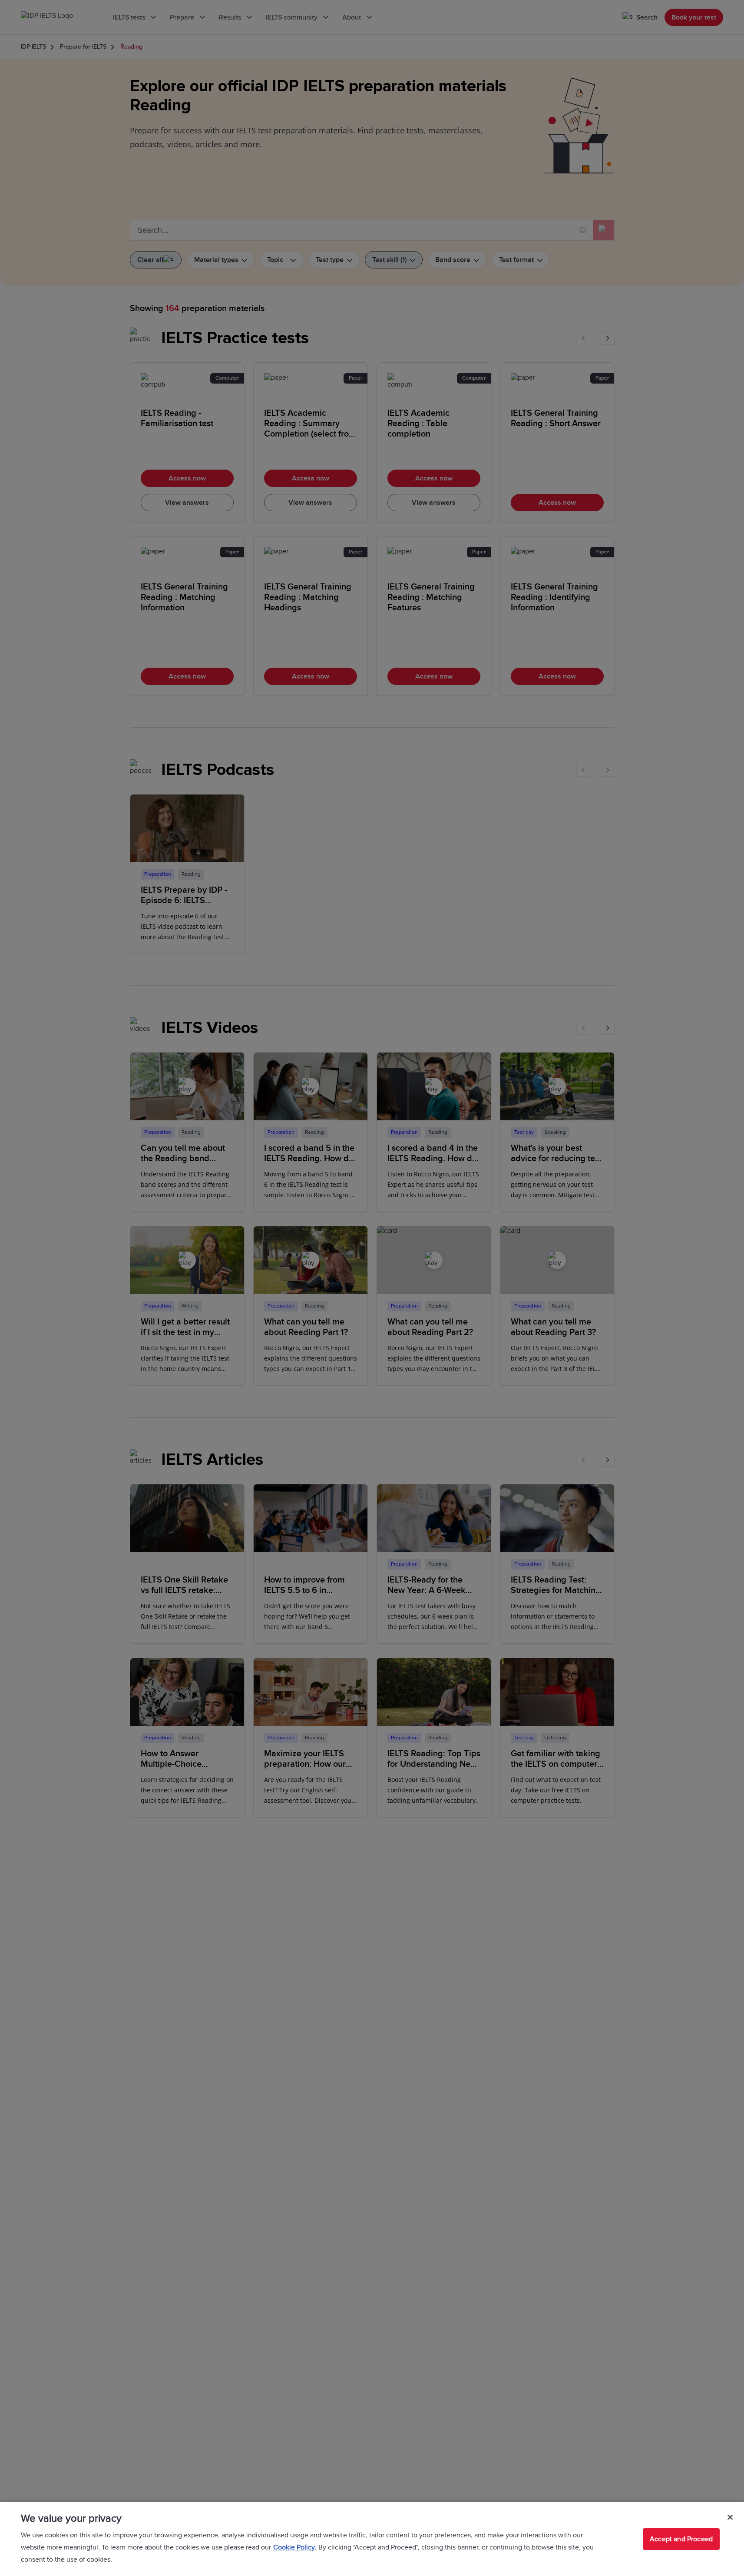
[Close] (730, 2517)
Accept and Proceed (681, 2539)
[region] (372, 2539)
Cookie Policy (294, 2547)
